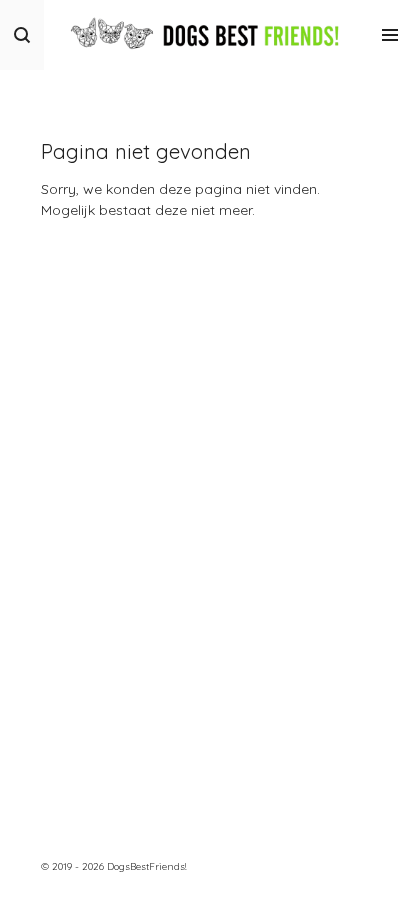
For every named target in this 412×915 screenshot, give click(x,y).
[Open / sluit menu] (390, 35)
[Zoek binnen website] (22, 35)
